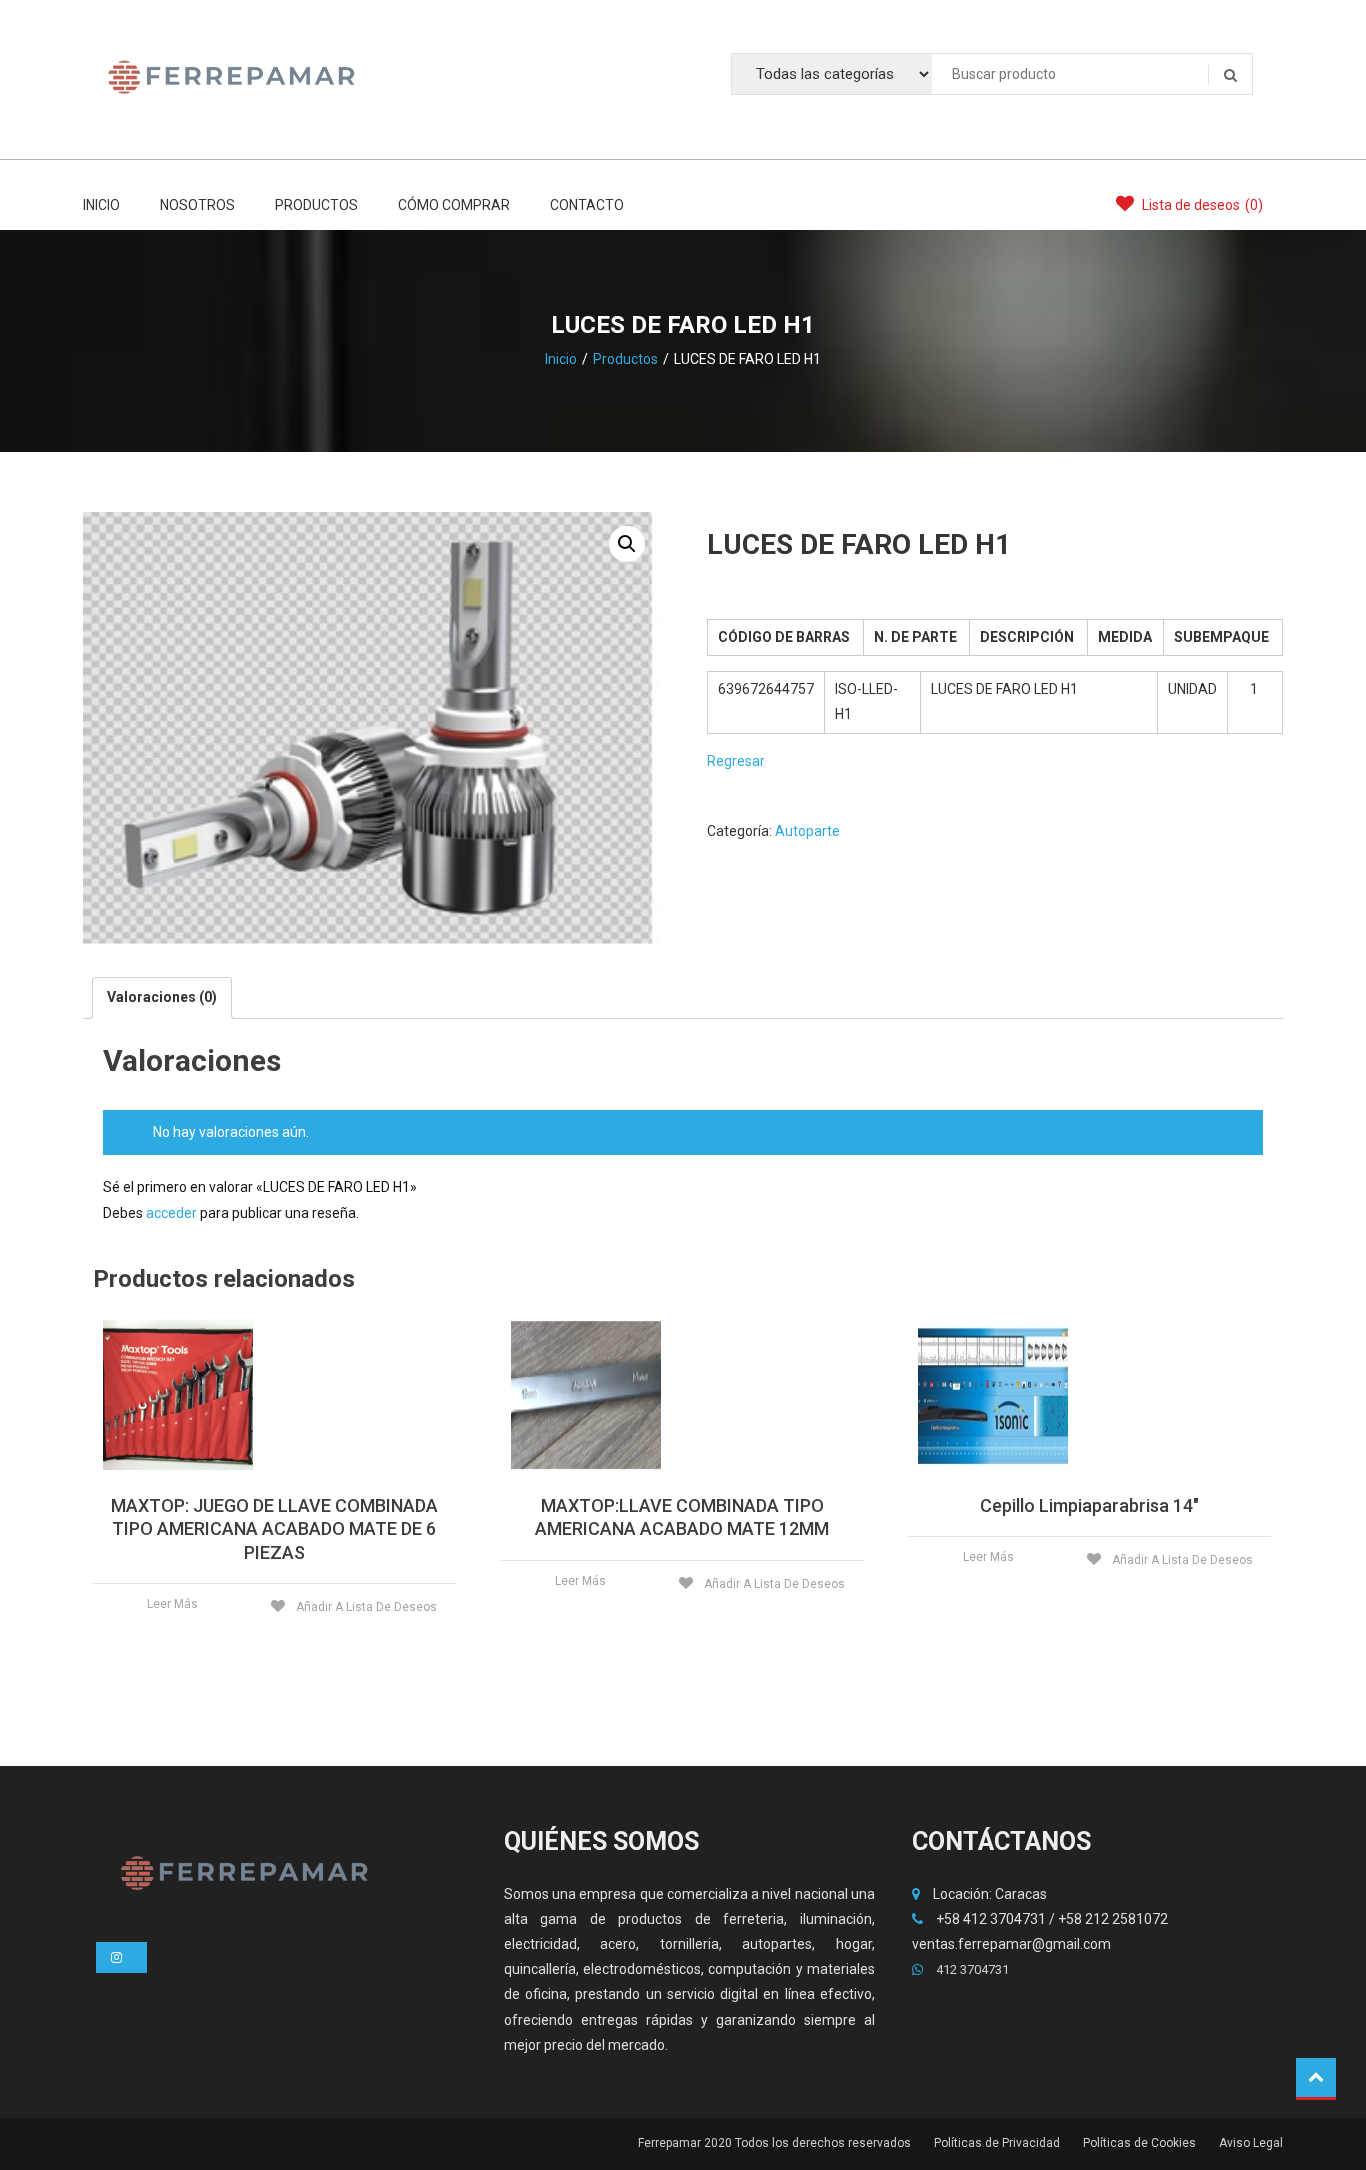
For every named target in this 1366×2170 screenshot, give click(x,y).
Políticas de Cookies (1139, 2143)
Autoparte (807, 831)
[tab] (162, 997)
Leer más (172, 1604)
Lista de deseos (1201, 205)
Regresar (736, 761)
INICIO (101, 205)
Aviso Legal (1251, 2143)
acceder (171, 1213)
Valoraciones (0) (162, 997)
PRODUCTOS (316, 205)
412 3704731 (971, 1969)
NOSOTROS (197, 205)
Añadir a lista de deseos (365, 1607)
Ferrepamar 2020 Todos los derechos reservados (774, 2143)
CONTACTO (587, 205)
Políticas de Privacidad (997, 2143)
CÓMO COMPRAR (454, 205)
